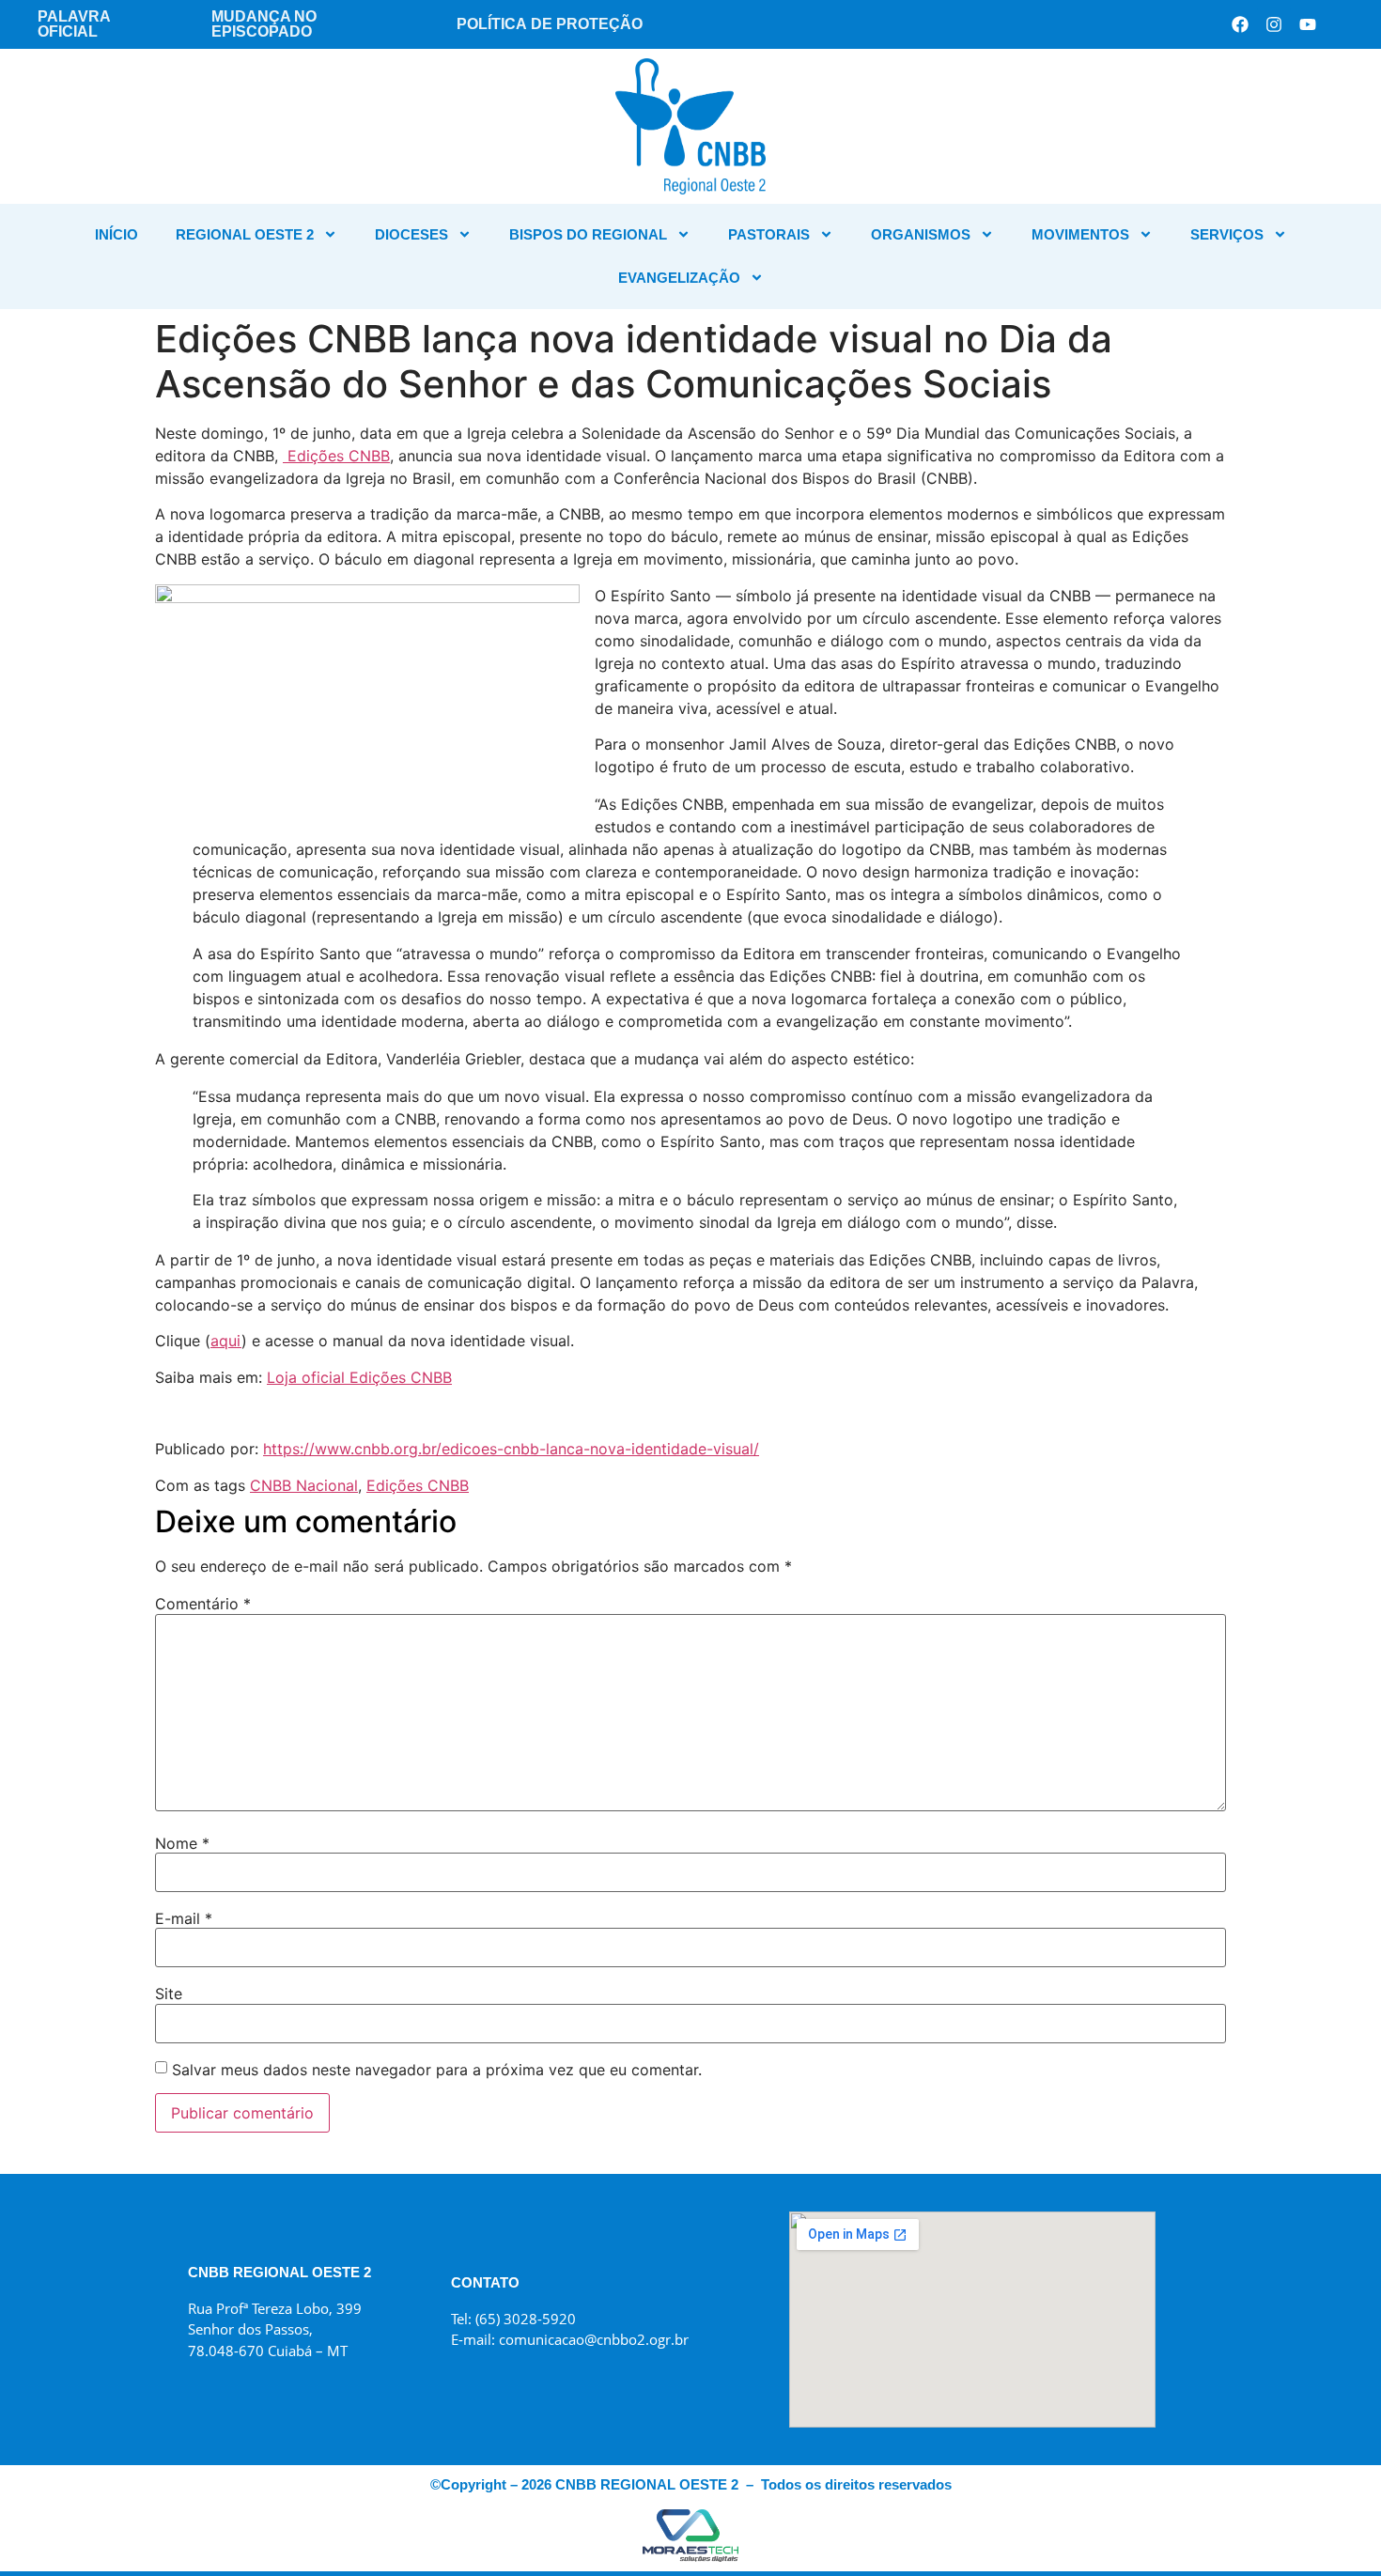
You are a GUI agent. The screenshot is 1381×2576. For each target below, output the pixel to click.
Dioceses (411, 234)
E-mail (184, 1918)
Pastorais (769, 234)
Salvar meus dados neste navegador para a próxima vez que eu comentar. (437, 2070)
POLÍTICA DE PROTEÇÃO (550, 24)
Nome (182, 1843)
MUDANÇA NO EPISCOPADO (264, 24)
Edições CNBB (336, 456)
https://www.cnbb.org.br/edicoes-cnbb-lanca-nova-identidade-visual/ (511, 1449)
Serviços (1227, 234)
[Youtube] (1308, 24)
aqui (226, 1341)
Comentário (203, 1604)
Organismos (921, 234)
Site (169, 1994)
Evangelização (679, 278)
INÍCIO (116, 234)
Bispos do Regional (588, 234)
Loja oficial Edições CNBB (359, 1377)
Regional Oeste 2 (245, 234)
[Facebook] (1240, 24)
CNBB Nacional (304, 1485)
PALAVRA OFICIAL (74, 24)
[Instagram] (1274, 24)
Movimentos (1080, 234)
